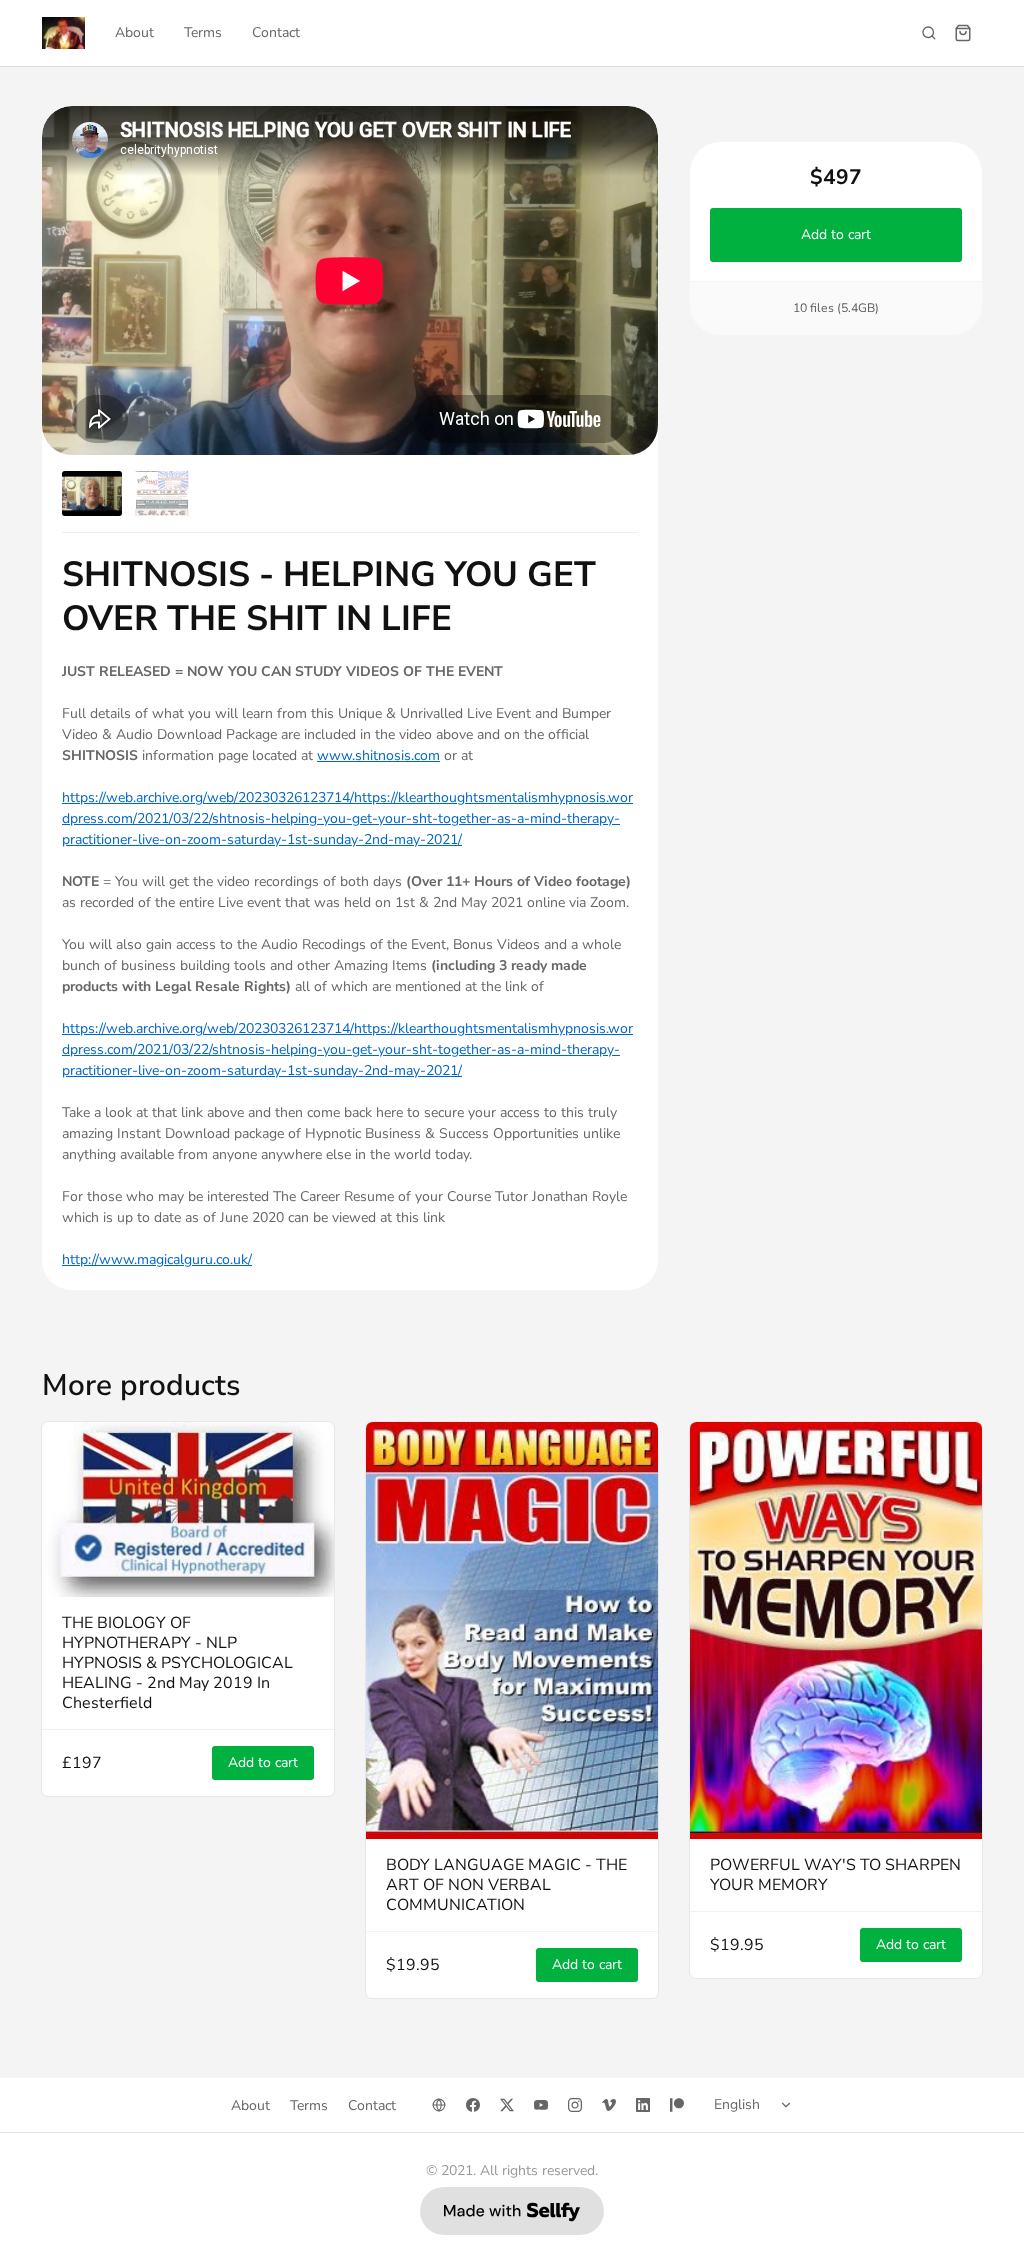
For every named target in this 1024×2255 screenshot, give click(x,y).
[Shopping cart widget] (963, 33)
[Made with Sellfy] (512, 2211)
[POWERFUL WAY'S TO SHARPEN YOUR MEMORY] (836, 1630)
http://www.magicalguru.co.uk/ (157, 1259)
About (134, 32)
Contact (276, 32)
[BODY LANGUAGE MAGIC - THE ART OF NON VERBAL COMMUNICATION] (512, 1630)
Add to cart (836, 234)
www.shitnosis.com (378, 755)
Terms (203, 32)
